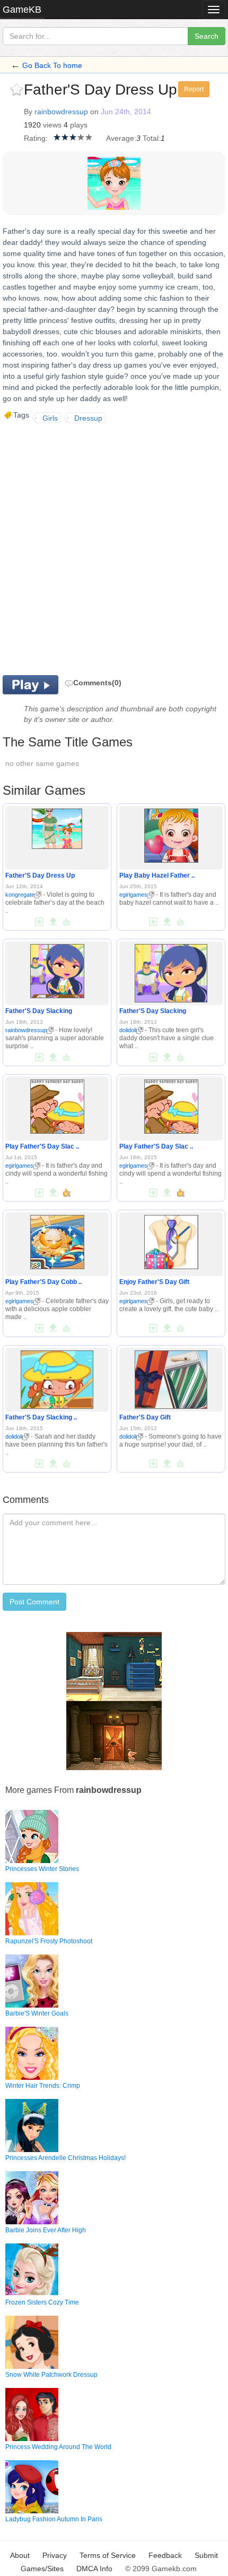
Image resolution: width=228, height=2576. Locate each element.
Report (194, 89)
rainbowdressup (61, 112)
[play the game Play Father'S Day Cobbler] (57, 1240)
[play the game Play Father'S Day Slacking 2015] (57, 1104)
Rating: (36, 138)
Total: (152, 138)
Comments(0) (97, 683)
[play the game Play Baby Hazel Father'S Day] (171, 834)
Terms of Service (108, 2555)
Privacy (55, 2555)
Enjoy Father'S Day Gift (154, 1282)
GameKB (22, 10)
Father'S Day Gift (145, 1417)
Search (207, 36)
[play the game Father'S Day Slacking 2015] (57, 1378)
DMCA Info (94, 2569)
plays (79, 125)
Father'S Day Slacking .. (41, 1417)
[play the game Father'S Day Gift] (171, 1378)
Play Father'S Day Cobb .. (43, 1282)
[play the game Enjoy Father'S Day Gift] (171, 1240)
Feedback (165, 2555)
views (52, 125)
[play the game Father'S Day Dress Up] (57, 827)
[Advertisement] (114, 548)
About (20, 2555)
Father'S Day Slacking (39, 1011)
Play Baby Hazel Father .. (157, 875)
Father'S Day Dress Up (40, 875)
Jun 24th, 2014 (126, 112)
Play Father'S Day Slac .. (42, 1146)
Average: (121, 138)
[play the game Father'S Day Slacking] (57, 969)
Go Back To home (52, 65)
